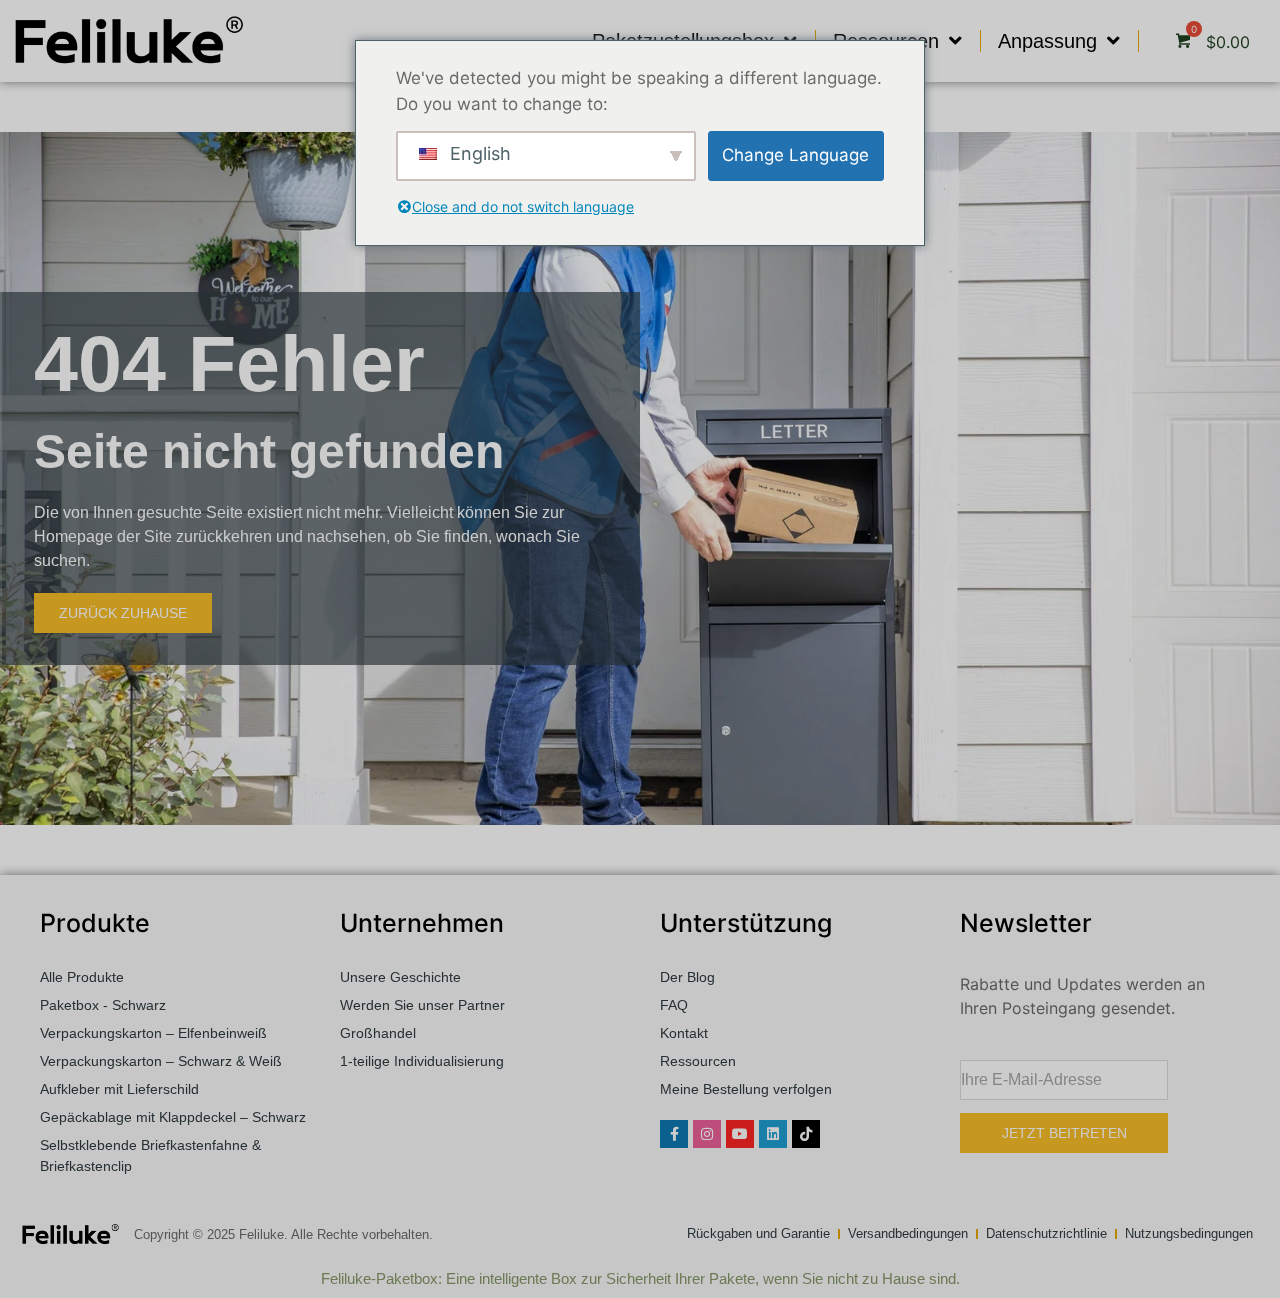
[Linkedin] (773, 1134)
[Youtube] (740, 1134)
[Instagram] (707, 1134)
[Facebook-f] (674, 1134)
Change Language (795, 155)
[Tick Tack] (806, 1134)
